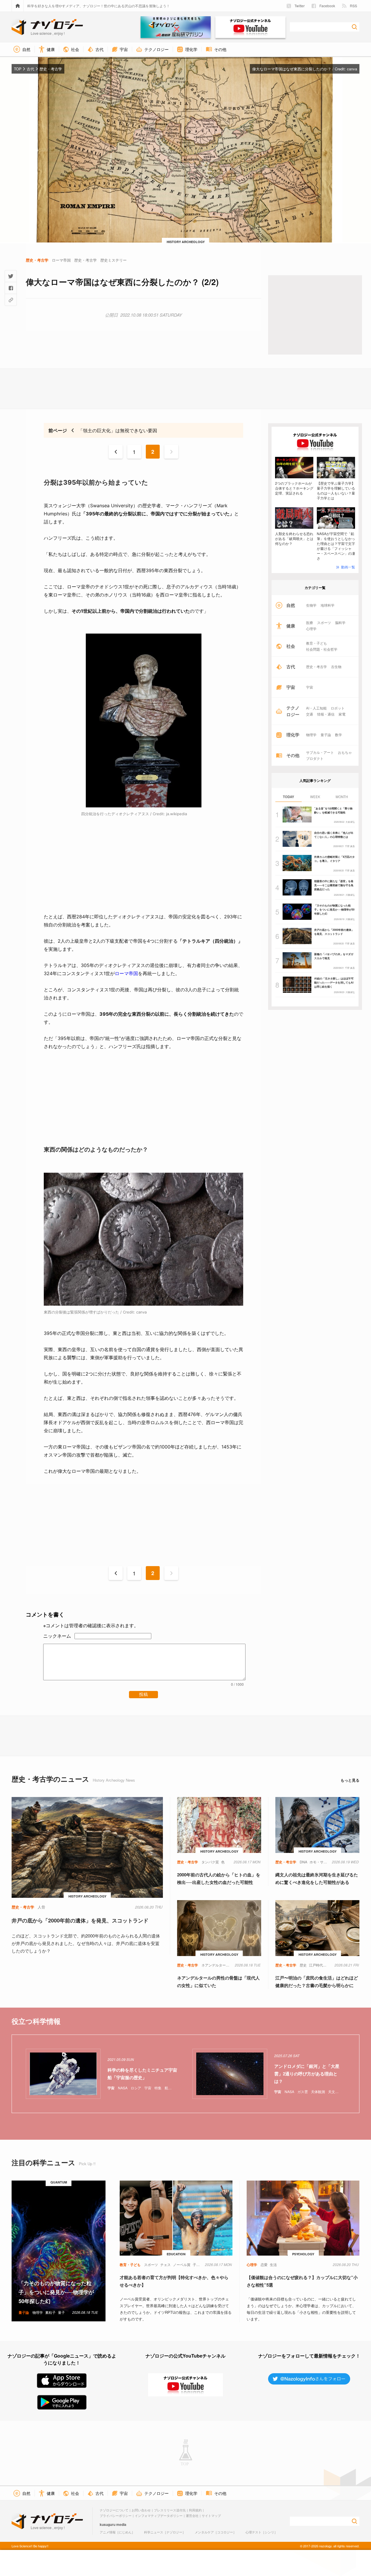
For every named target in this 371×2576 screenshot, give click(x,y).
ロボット (338, 708)
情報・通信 (326, 714)
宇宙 (310, 687)
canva (352, 69)
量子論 (326, 735)
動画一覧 (348, 567)
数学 (339, 735)
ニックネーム (57, 1636)
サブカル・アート (320, 752)
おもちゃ (345, 752)
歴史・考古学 (317, 667)
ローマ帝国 (126, 973)
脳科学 (340, 623)
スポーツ (324, 623)
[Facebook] (11, 288)
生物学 (311, 605)
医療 (310, 623)
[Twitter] (11, 276)
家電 (342, 714)
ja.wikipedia (177, 814)
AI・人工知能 (316, 708)
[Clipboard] (11, 300)
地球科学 (328, 605)
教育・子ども (317, 643)
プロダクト (315, 758)
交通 (310, 714)
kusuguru (108, 2524)
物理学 (311, 735)
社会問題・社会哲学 (322, 649)
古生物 (336, 667)
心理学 (311, 629)
